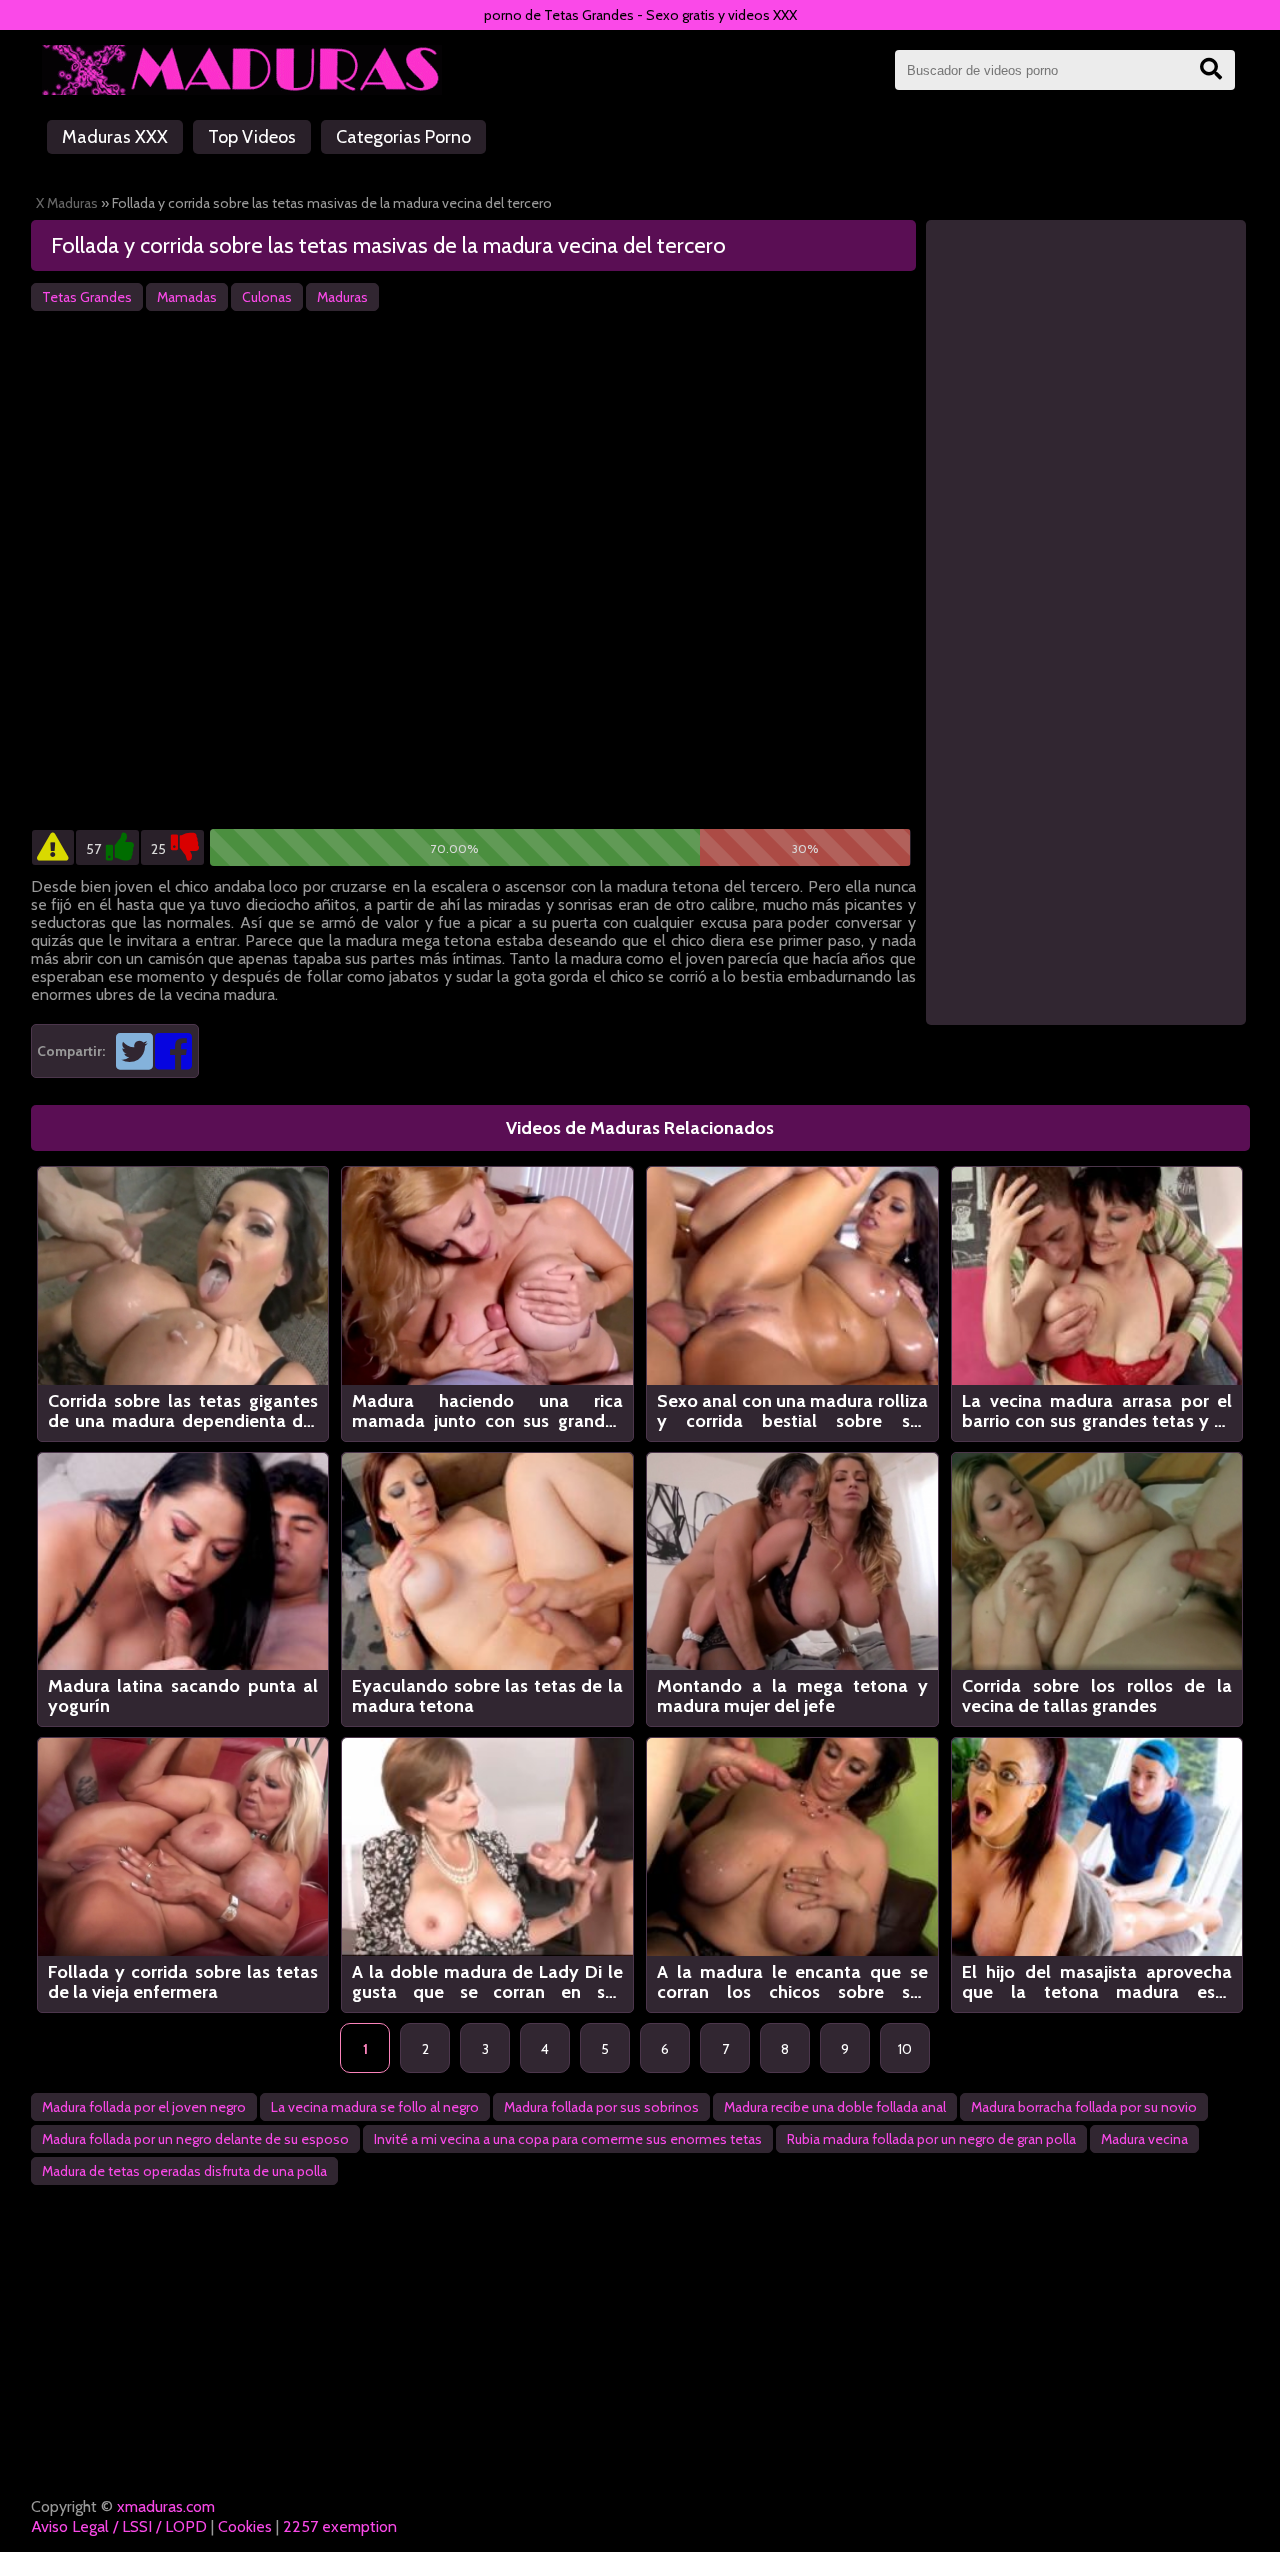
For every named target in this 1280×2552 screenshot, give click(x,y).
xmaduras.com (166, 2506)
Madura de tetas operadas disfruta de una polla (184, 2171)
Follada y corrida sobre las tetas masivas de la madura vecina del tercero (388, 245)
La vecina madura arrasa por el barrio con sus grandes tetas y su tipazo (1097, 1411)
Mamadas (187, 297)
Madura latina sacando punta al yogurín (183, 1696)
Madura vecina (1144, 2139)
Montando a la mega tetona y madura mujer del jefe (792, 1696)
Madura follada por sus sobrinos (601, 2107)
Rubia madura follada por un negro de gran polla (931, 2139)
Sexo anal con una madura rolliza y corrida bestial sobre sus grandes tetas (792, 1411)
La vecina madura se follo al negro (375, 2107)
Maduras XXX (115, 137)
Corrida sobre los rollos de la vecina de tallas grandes (1097, 1696)
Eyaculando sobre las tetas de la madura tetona (487, 1696)
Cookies (245, 2526)
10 (905, 2049)
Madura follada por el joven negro (144, 2107)
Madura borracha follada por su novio (1084, 2107)
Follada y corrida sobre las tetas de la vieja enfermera (183, 1982)
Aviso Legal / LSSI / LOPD (119, 2526)
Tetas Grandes (87, 297)
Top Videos (252, 137)
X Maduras (67, 203)
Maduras (342, 297)
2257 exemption (340, 2526)
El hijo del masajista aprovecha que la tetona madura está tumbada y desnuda (1097, 1982)
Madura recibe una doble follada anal (835, 2107)
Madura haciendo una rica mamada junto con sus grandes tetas (487, 1411)
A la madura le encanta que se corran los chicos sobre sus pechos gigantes (792, 1982)
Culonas (267, 297)
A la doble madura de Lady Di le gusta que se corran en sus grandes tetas (487, 1982)
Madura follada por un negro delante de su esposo (195, 2139)
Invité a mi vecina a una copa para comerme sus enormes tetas (568, 2139)
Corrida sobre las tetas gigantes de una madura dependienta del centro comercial (183, 1411)
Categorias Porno (403, 137)
